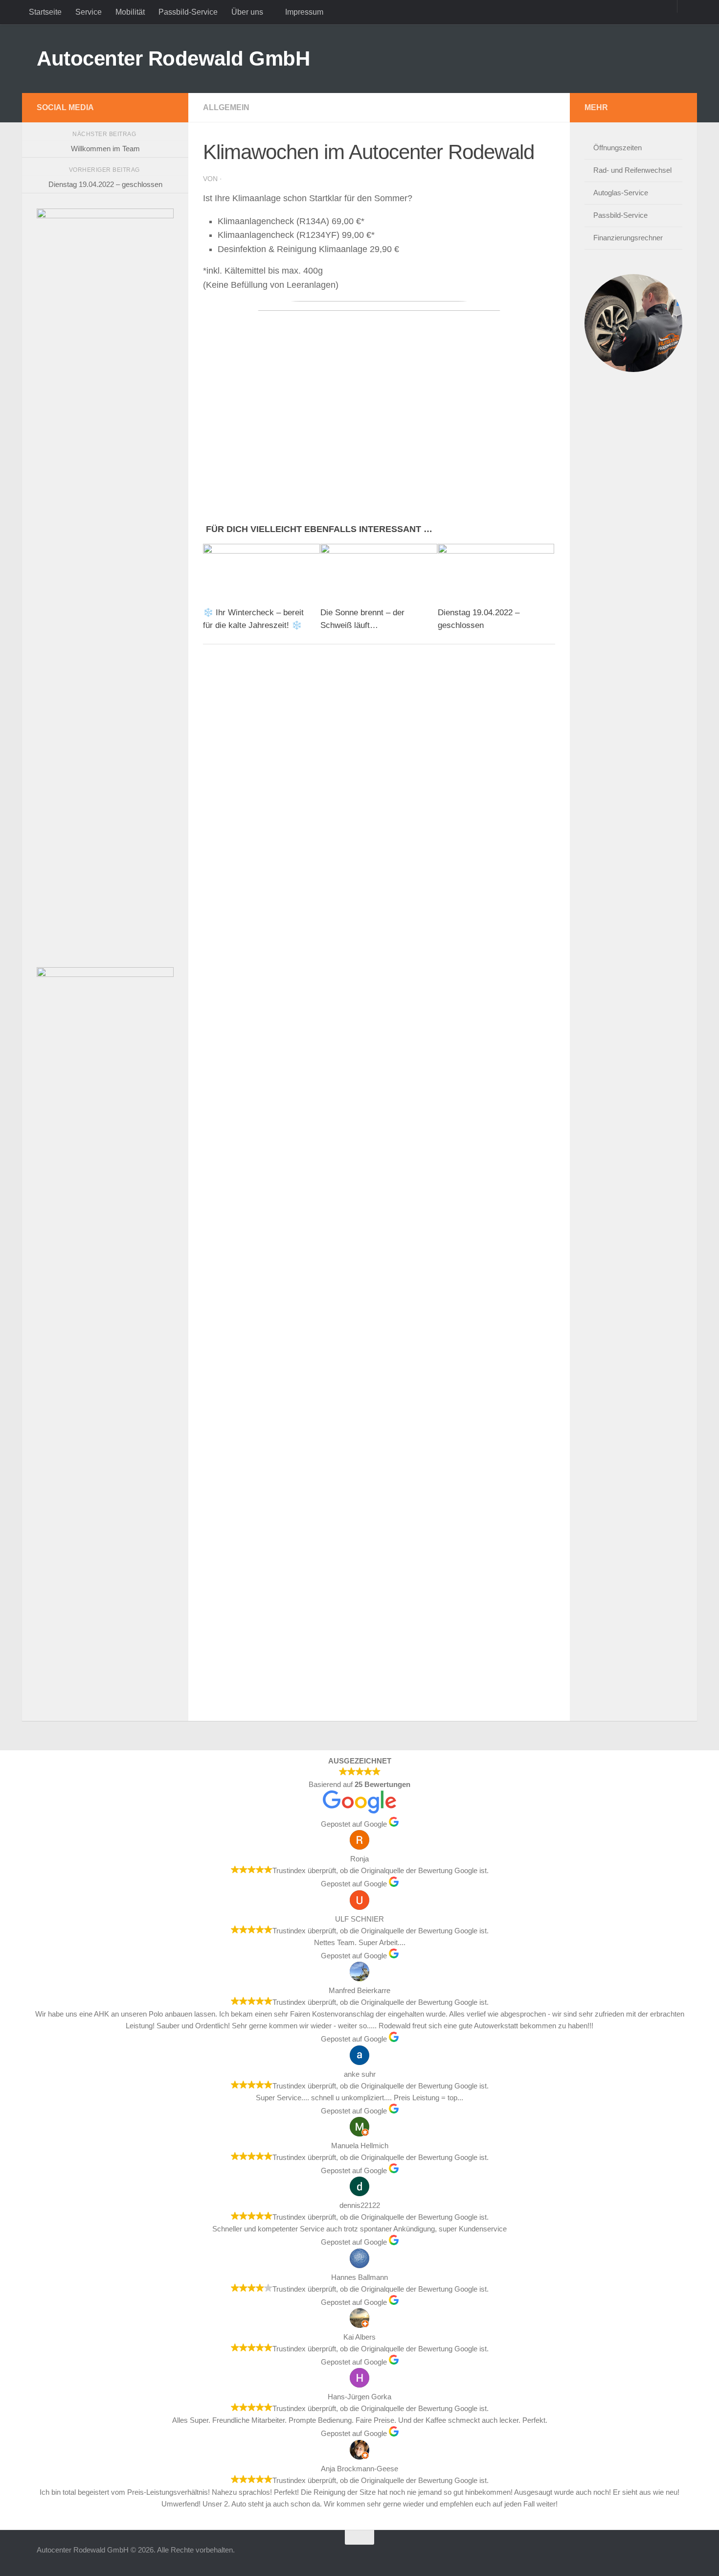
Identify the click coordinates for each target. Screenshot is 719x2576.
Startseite (45, 12)
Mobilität (130, 12)
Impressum (304, 12)
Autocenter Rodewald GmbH (173, 58)
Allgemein (226, 107)
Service (89, 12)
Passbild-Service (188, 12)
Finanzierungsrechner (628, 238)
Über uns (247, 12)
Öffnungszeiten (618, 148)
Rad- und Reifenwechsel (632, 170)
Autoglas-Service (621, 193)
